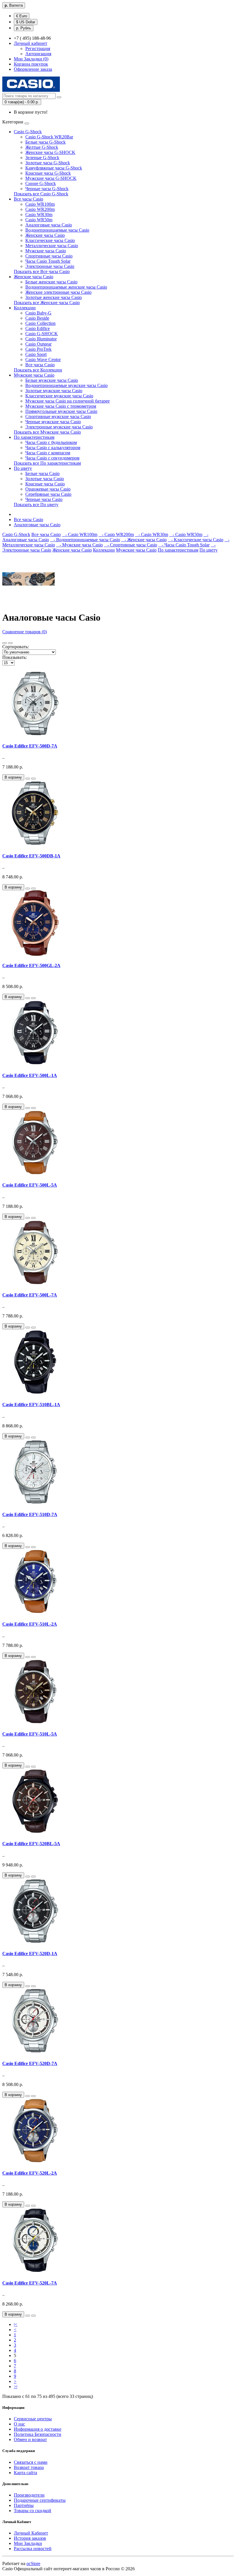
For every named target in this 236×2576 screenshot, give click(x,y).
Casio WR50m (39, 220)
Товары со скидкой (33, 2511)
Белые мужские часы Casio (52, 380)
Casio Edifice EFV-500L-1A (30, 1075)
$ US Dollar (26, 22)
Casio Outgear (38, 344)
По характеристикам (34, 437)
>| (16, 2387)
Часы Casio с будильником (51, 442)
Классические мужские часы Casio (59, 396)
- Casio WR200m (116, 534)
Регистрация (38, 48)
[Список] (5, 643)
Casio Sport (36, 354)
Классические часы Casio (50, 240)
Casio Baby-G (38, 313)
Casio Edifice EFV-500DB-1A (31, 856)
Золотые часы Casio (45, 479)
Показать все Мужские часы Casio (47, 432)
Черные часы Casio (44, 499)
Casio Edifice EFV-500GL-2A (31, 965)
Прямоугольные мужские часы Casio (61, 411)
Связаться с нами (31, 2462)
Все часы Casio (28, 199)
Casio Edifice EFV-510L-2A (30, 1624)
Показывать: (15, 657)
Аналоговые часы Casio (49, 225)
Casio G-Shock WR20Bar (49, 137)
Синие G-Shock (41, 183)
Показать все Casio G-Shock (41, 194)
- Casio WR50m (186, 534)
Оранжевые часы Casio (48, 489)
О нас (19, 2424)
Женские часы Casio (45, 235)
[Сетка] (10, 643)
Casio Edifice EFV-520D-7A (30, 2063)
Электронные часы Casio (50, 266)
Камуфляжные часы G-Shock (54, 168)
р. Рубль (24, 28)
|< (16, 2324)
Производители (29, 2495)
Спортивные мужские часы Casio (58, 416)
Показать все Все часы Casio (42, 271)
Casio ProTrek (38, 349)
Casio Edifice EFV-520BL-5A (31, 1844)
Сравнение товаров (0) (25, 632)
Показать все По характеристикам (47, 463)
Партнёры (24, 2505)
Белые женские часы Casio (51, 282)
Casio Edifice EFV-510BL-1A (31, 1405)
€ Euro (22, 16)
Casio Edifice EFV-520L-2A (30, 2173)
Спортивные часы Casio (49, 256)
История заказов (30, 2538)
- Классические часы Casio (196, 540)
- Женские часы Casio (144, 540)
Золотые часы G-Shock (48, 163)
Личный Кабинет (31, 2533)
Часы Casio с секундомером (52, 458)
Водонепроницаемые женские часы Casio (66, 287)
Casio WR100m (40, 204)
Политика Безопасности (38, 2434)
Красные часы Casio (45, 484)
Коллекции (25, 308)
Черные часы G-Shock (47, 189)
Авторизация (38, 54)
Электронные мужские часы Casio (59, 427)
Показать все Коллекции (38, 370)
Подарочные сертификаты (40, 2500)
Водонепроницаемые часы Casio (57, 230)
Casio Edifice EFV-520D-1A (30, 1954)
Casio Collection (40, 323)
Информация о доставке (38, 2429)
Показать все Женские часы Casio (47, 303)
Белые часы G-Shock (45, 142)
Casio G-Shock (28, 132)
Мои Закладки (28, 2543)
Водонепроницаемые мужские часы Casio (66, 385)
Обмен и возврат (30, 2439)
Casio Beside (37, 318)
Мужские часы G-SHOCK (51, 178)
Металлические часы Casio (52, 246)
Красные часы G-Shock (48, 173)
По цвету (23, 468)
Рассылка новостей (33, 2549)
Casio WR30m (39, 214)
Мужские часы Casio (46, 251)
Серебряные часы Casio (48, 494)
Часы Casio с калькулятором (53, 448)
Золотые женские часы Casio (54, 297)
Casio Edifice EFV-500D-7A (30, 746)
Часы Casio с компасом (48, 453)
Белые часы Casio (42, 473)
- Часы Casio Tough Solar (184, 545)
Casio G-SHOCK (42, 334)
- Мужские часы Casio (79, 545)
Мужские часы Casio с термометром (61, 406)
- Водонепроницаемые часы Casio (85, 540)
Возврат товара (29, 2467)
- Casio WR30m (152, 534)
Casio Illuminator (41, 339)
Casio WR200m (40, 209)
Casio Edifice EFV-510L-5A (30, 1734)
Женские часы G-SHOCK (50, 152)
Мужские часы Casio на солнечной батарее (67, 401)
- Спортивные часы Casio (131, 545)
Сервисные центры (33, 2419)
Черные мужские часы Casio (53, 422)
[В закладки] (28, 779)
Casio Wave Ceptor (43, 360)
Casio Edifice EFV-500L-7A (30, 1295)
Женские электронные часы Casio (58, 292)
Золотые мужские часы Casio (54, 391)
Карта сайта (25, 2473)
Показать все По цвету (36, 505)
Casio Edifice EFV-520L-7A (30, 2283)
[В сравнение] (33, 779)
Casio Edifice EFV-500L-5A (30, 1185)
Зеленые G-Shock (42, 158)
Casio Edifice (38, 328)
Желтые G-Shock (42, 147)
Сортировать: (16, 647)
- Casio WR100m (80, 534)
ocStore (33, 2563)
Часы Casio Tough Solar (48, 261)
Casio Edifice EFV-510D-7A (30, 1514)
